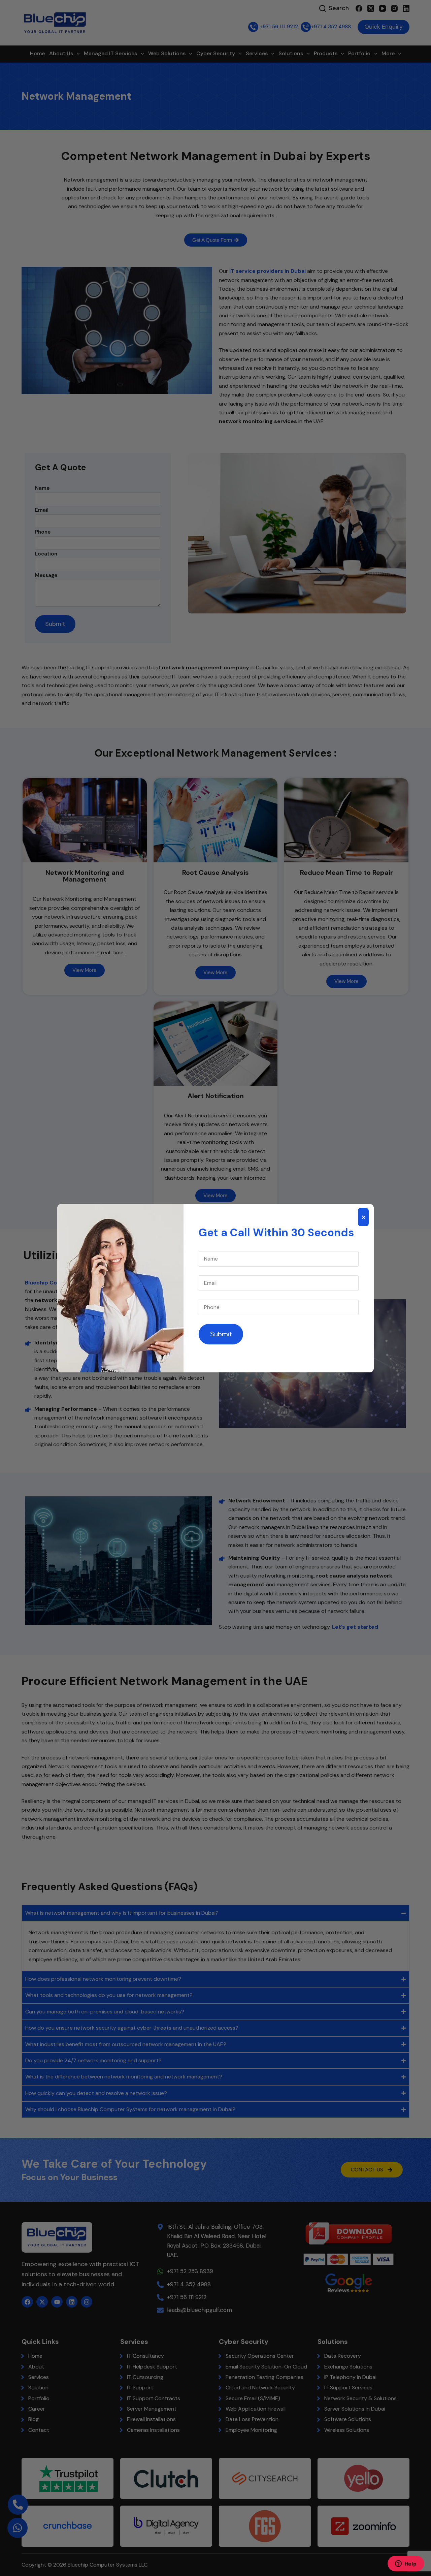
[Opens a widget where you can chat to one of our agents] (406, 2564)
